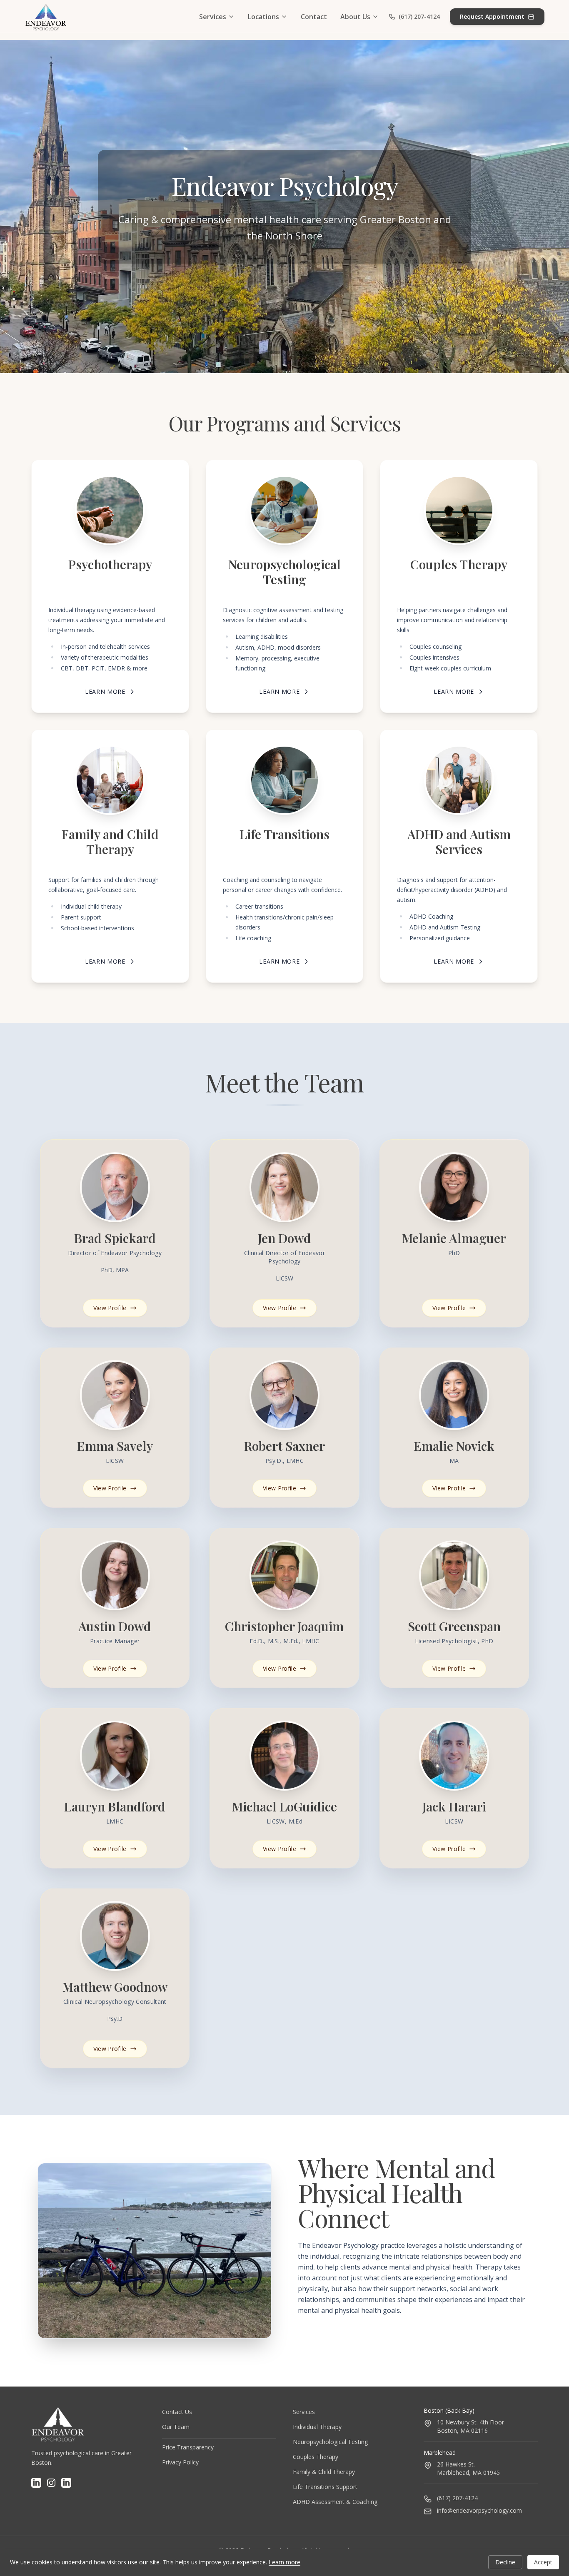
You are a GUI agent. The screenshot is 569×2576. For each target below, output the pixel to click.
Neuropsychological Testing (330, 2442)
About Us (355, 17)
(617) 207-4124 (419, 16)
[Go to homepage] (46, 17)
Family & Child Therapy (324, 2472)
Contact (314, 17)
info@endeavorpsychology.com (479, 2510)
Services (213, 17)
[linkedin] (36, 2483)
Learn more (284, 2562)
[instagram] (51, 2483)
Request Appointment (492, 16)
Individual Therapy (317, 2427)
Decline (505, 2562)
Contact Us (177, 2412)
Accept (543, 2562)
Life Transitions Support (325, 2487)
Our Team (176, 2427)
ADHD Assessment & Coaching (335, 2502)
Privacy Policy (180, 2462)
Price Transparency (188, 2447)
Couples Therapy (316, 2457)
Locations (263, 17)
